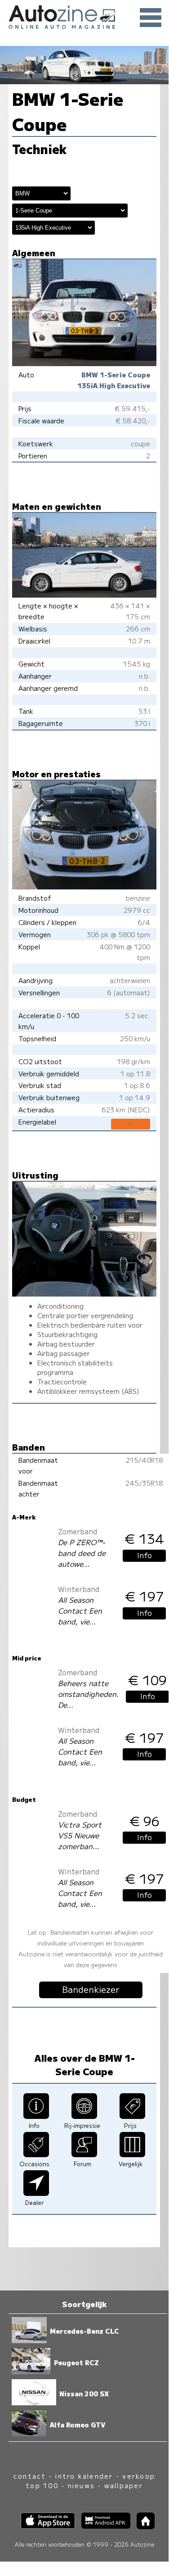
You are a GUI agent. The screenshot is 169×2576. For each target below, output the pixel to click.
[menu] (151, 18)
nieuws (81, 2485)
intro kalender (84, 2476)
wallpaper (124, 2485)
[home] (142, 2526)
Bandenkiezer (91, 1989)
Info (145, 1555)
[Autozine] (84, 16)
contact (30, 2476)
